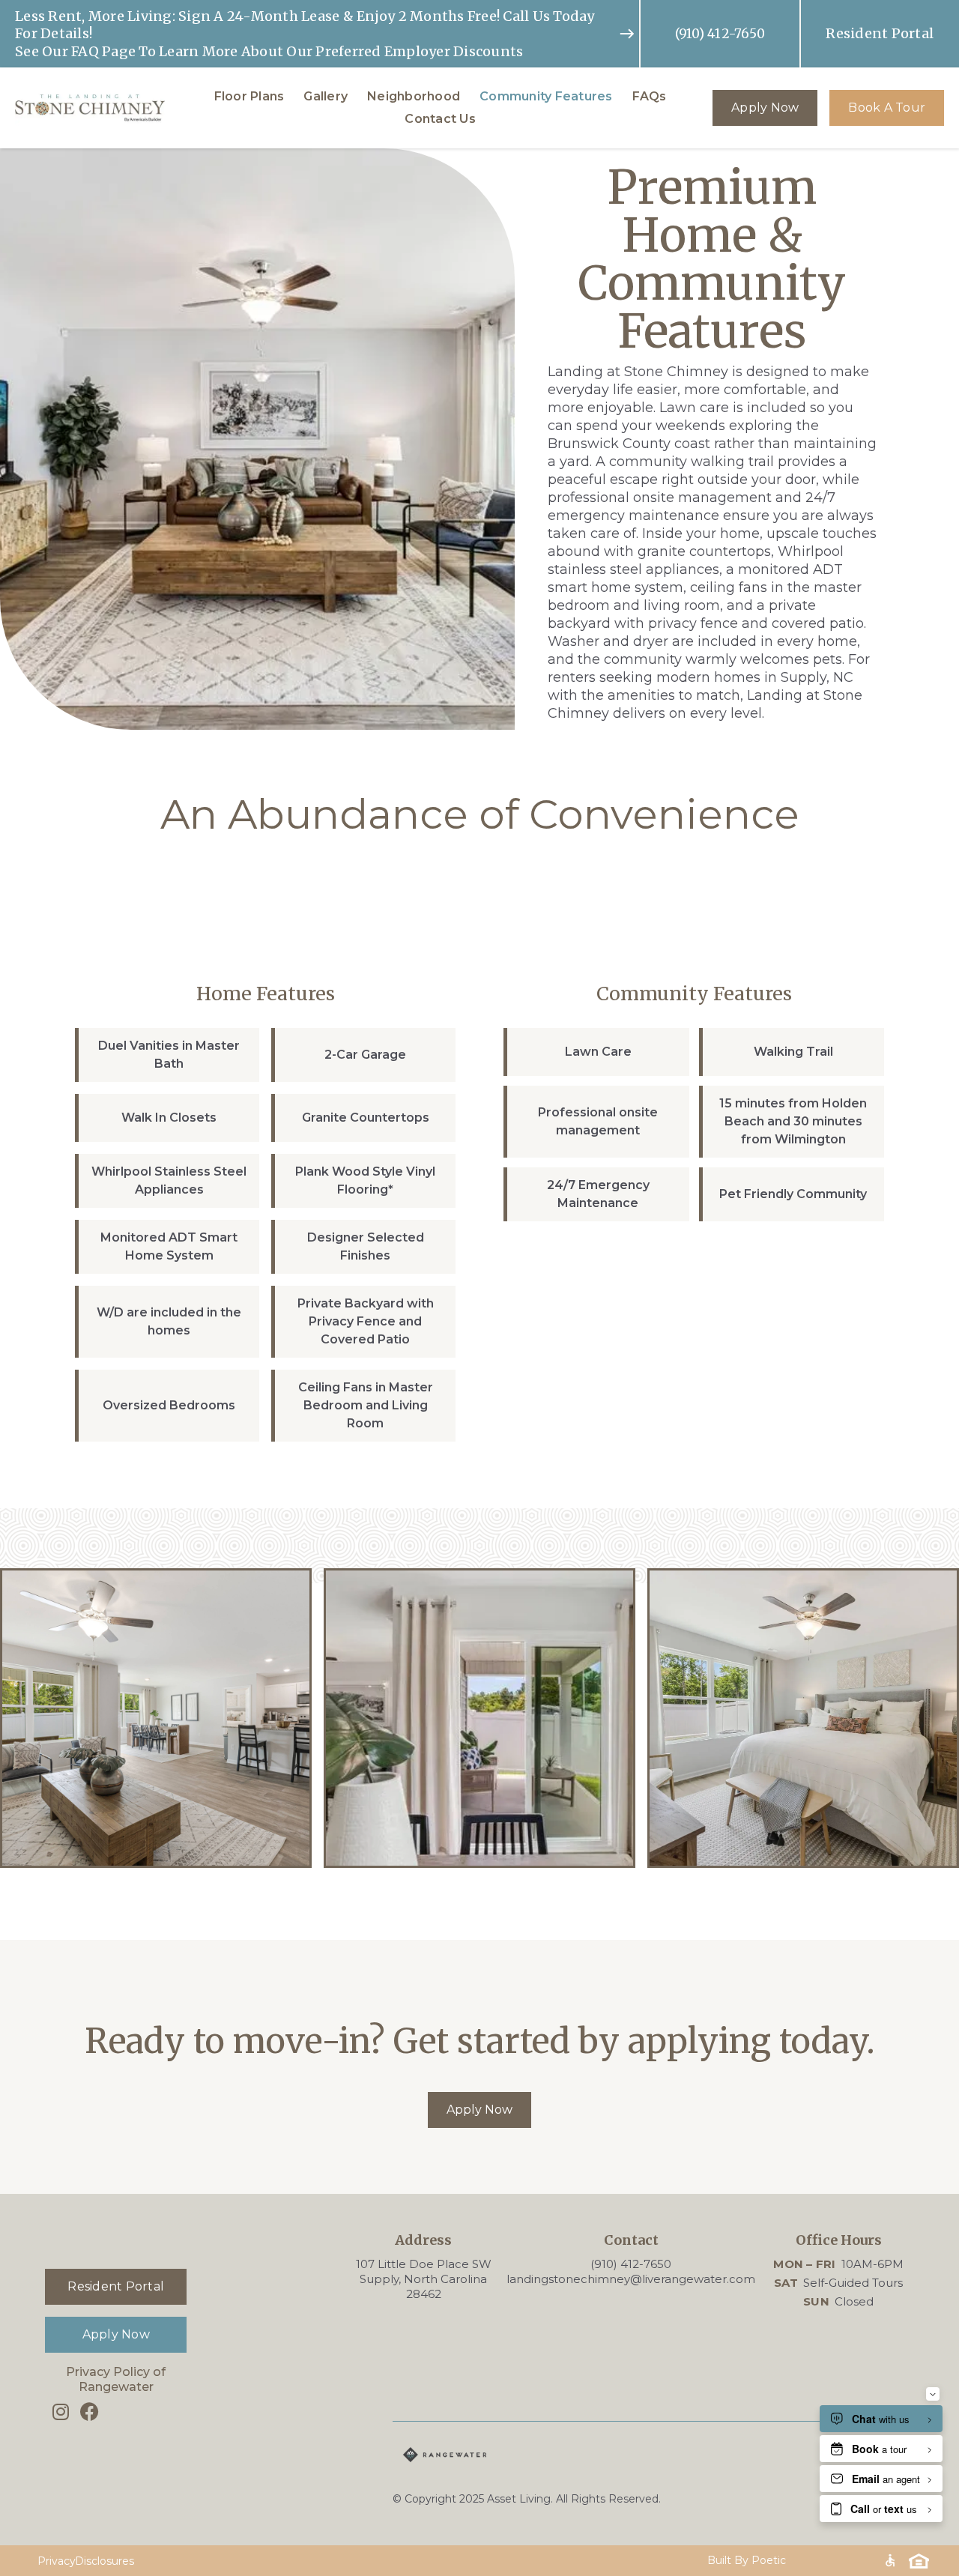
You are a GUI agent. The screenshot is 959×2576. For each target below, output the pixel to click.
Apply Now (765, 108)
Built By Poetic (747, 2560)
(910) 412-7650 (720, 34)
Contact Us (440, 119)
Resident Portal (880, 33)
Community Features (546, 96)
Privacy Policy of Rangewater (116, 2379)
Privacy (57, 2561)
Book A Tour (887, 108)
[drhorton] (527, 2455)
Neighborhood (414, 96)
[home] (90, 108)
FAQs (650, 96)
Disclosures (105, 2561)
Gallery (326, 96)
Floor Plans (249, 96)
